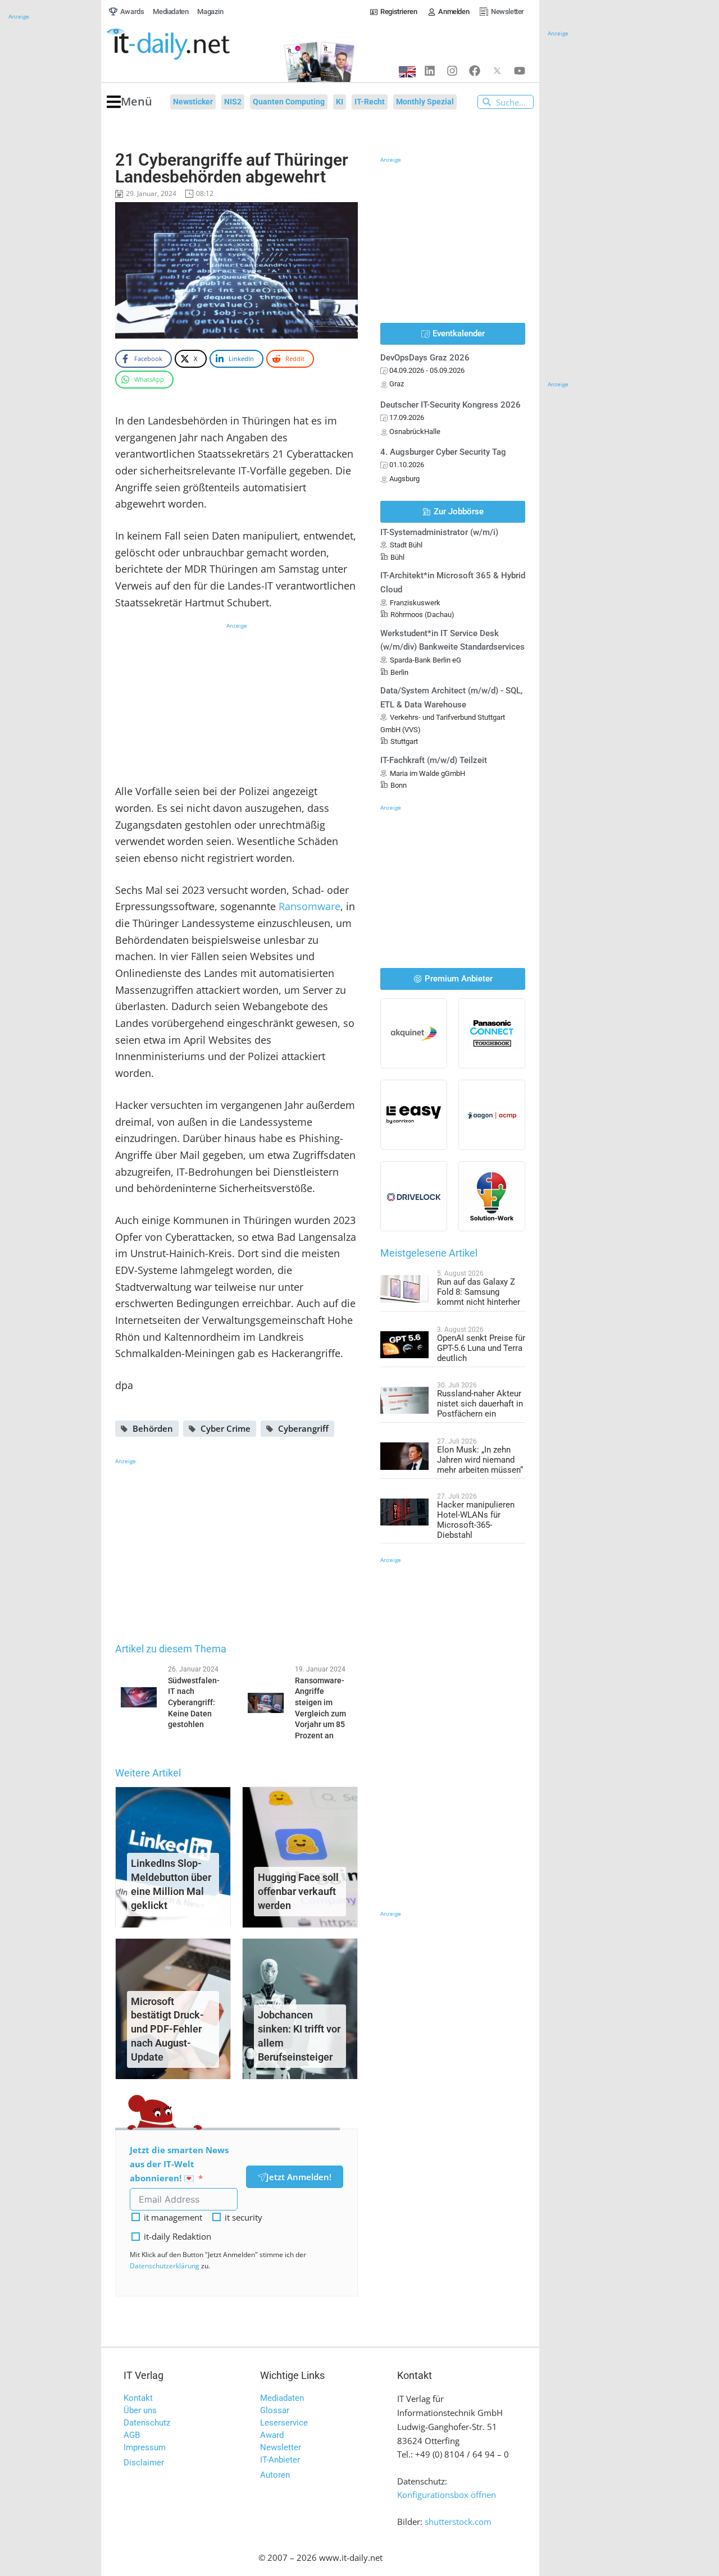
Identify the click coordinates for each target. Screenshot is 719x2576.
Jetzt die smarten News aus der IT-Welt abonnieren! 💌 (179, 2164)
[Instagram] (452, 71)
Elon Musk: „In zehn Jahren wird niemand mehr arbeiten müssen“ (480, 1460)
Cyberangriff (303, 1428)
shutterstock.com (458, 2522)
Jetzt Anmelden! (299, 2177)
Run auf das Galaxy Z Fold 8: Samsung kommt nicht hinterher (479, 1292)
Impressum (145, 2447)
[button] (129, 102)
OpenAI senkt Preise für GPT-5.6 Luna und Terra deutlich (481, 1348)
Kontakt (138, 2398)
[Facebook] (475, 71)
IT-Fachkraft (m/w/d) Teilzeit (434, 760)
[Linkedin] (430, 71)
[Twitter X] (497, 71)
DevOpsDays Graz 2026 (425, 358)
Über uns (140, 2410)
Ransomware (310, 906)
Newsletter (281, 2447)
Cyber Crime (226, 1428)
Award (272, 2435)
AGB (132, 2435)
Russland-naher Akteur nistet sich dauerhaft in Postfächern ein (480, 1404)
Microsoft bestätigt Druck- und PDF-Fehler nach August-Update (167, 2029)
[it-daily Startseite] (189, 44)
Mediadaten (282, 2398)
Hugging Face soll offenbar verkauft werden (298, 1891)
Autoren (275, 2475)
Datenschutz (147, 2423)
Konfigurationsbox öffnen (447, 2495)
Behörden (153, 1428)
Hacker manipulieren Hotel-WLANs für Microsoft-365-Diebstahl (476, 1520)
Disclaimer (144, 2463)
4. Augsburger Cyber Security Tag (443, 452)
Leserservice (284, 2423)
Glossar (275, 2410)
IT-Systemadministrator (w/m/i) (439, 532)
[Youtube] (520, 71)
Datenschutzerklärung (165, 2266)
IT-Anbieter (280, 2460)
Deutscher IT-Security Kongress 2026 (450, 405)
